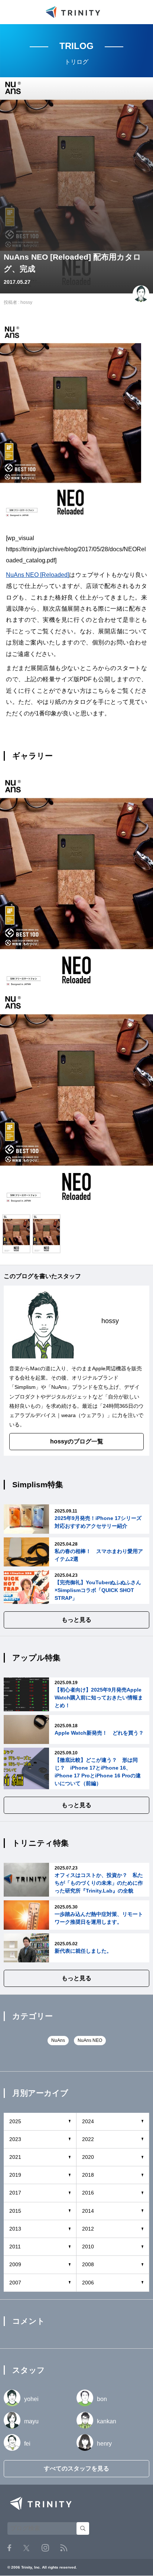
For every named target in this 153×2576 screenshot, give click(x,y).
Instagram (45, 2548)
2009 (15, 2264)
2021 (15, 2157)
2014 (88, 2211)
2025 (15, 2121)
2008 (88, 2264)
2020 (88, 2157)
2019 (15, 2175)
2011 (15, 2247)
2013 (15, 2229)
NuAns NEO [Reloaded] (38, 575)
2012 (88, 2229)
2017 (15, 2193)
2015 (15, 2211)
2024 (88, 2121)
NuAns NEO (90, 2040)
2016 (88, 2193)
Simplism (25, 1387)
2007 (15, 2283)
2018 (88, 2175)
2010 (88, 2247)
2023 (15, 2139)
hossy (26, 302)
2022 (88, 2139)
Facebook (9, 2548)
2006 (88, 2283)
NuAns (59, 1387)
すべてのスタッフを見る (76, 2468)
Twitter (26, 2548)
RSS (64, 2548)
